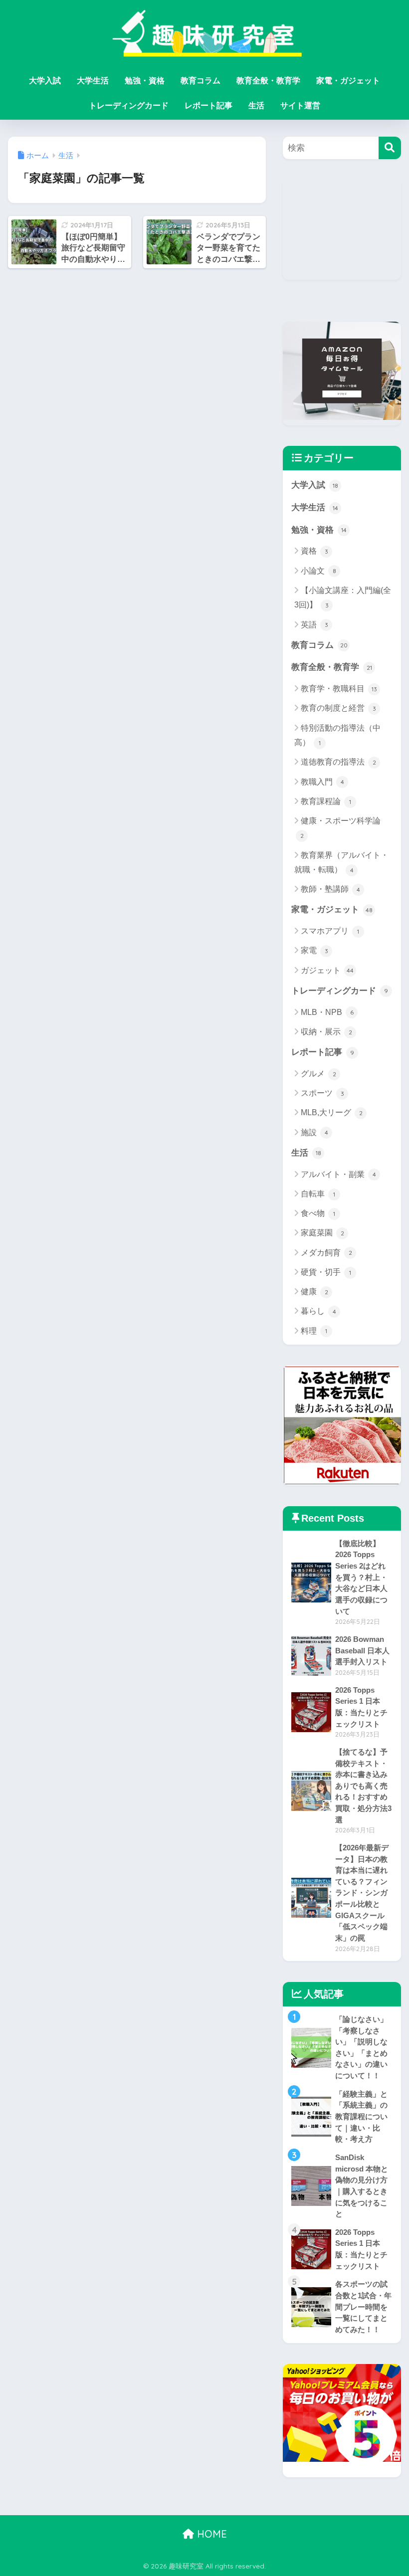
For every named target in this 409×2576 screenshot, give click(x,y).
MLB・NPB (327, 1012)
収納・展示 (326, 1032)
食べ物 (318, 1213)
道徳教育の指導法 (338, 762)
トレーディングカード (129, 105)
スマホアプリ (330, 931)
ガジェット (327, 970)
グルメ (318, 1074)
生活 (256, 105)
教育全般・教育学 (268, 81)
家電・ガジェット (348, 81)
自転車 (318, 1194)
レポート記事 (208, 105)
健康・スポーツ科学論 (341, 828)
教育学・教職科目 (339, 689)
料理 (314, 1331)
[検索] (390, 148)
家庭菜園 (322, 1233)
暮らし (318, 1311)
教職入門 (322, 782)
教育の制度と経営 (338, 708)
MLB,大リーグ (332, 1112)
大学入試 (45, 81)
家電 (314, 950)
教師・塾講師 (330, 889)
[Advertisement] (342, 230)
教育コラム (201, 81)
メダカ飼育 (326, 1253)
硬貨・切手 (326, 1272)
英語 (314, 625)
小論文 (318, 571)
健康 (314, 1291)
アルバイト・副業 (338, 1174)
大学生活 (93, 81)
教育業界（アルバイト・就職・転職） (341, 862)
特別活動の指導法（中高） (337, 735)
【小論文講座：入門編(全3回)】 (343, 597)
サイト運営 (300, 105)
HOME (210, 2534)
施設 (314, 1132)
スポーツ (322, 1093)
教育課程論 (326, 801)
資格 (314, 551)
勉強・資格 (145, 81)
